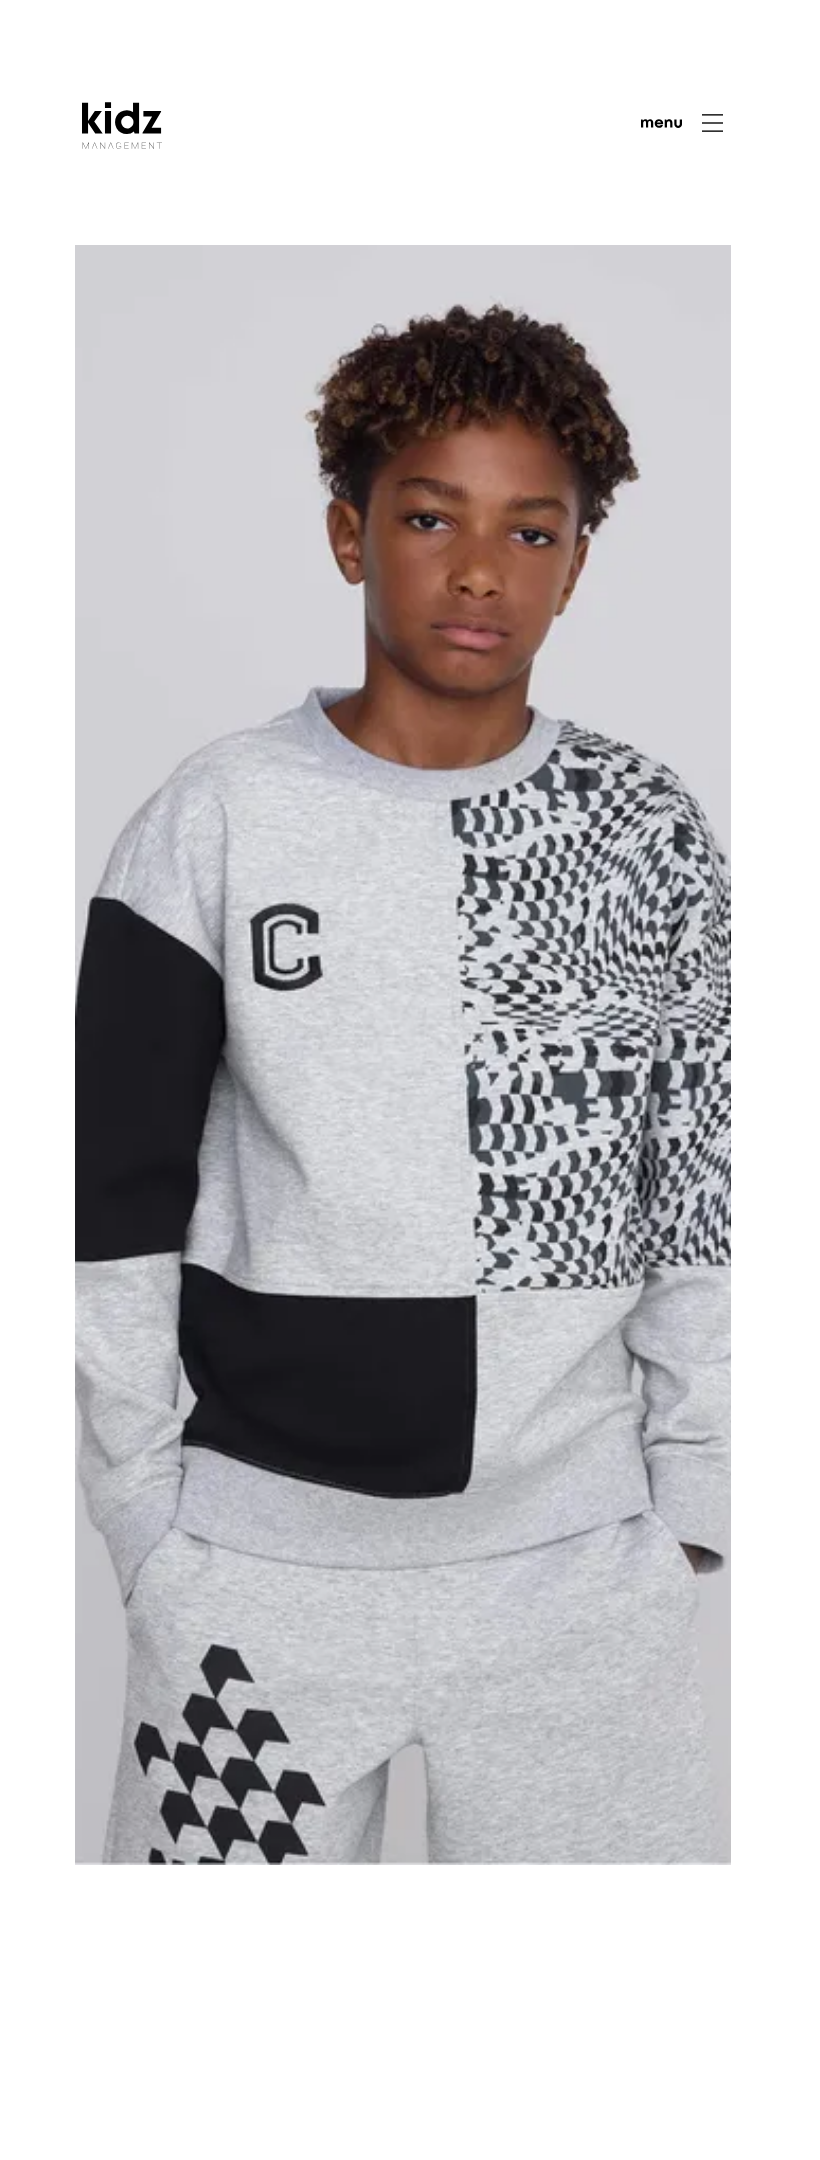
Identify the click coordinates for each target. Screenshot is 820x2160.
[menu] (682, 123)
